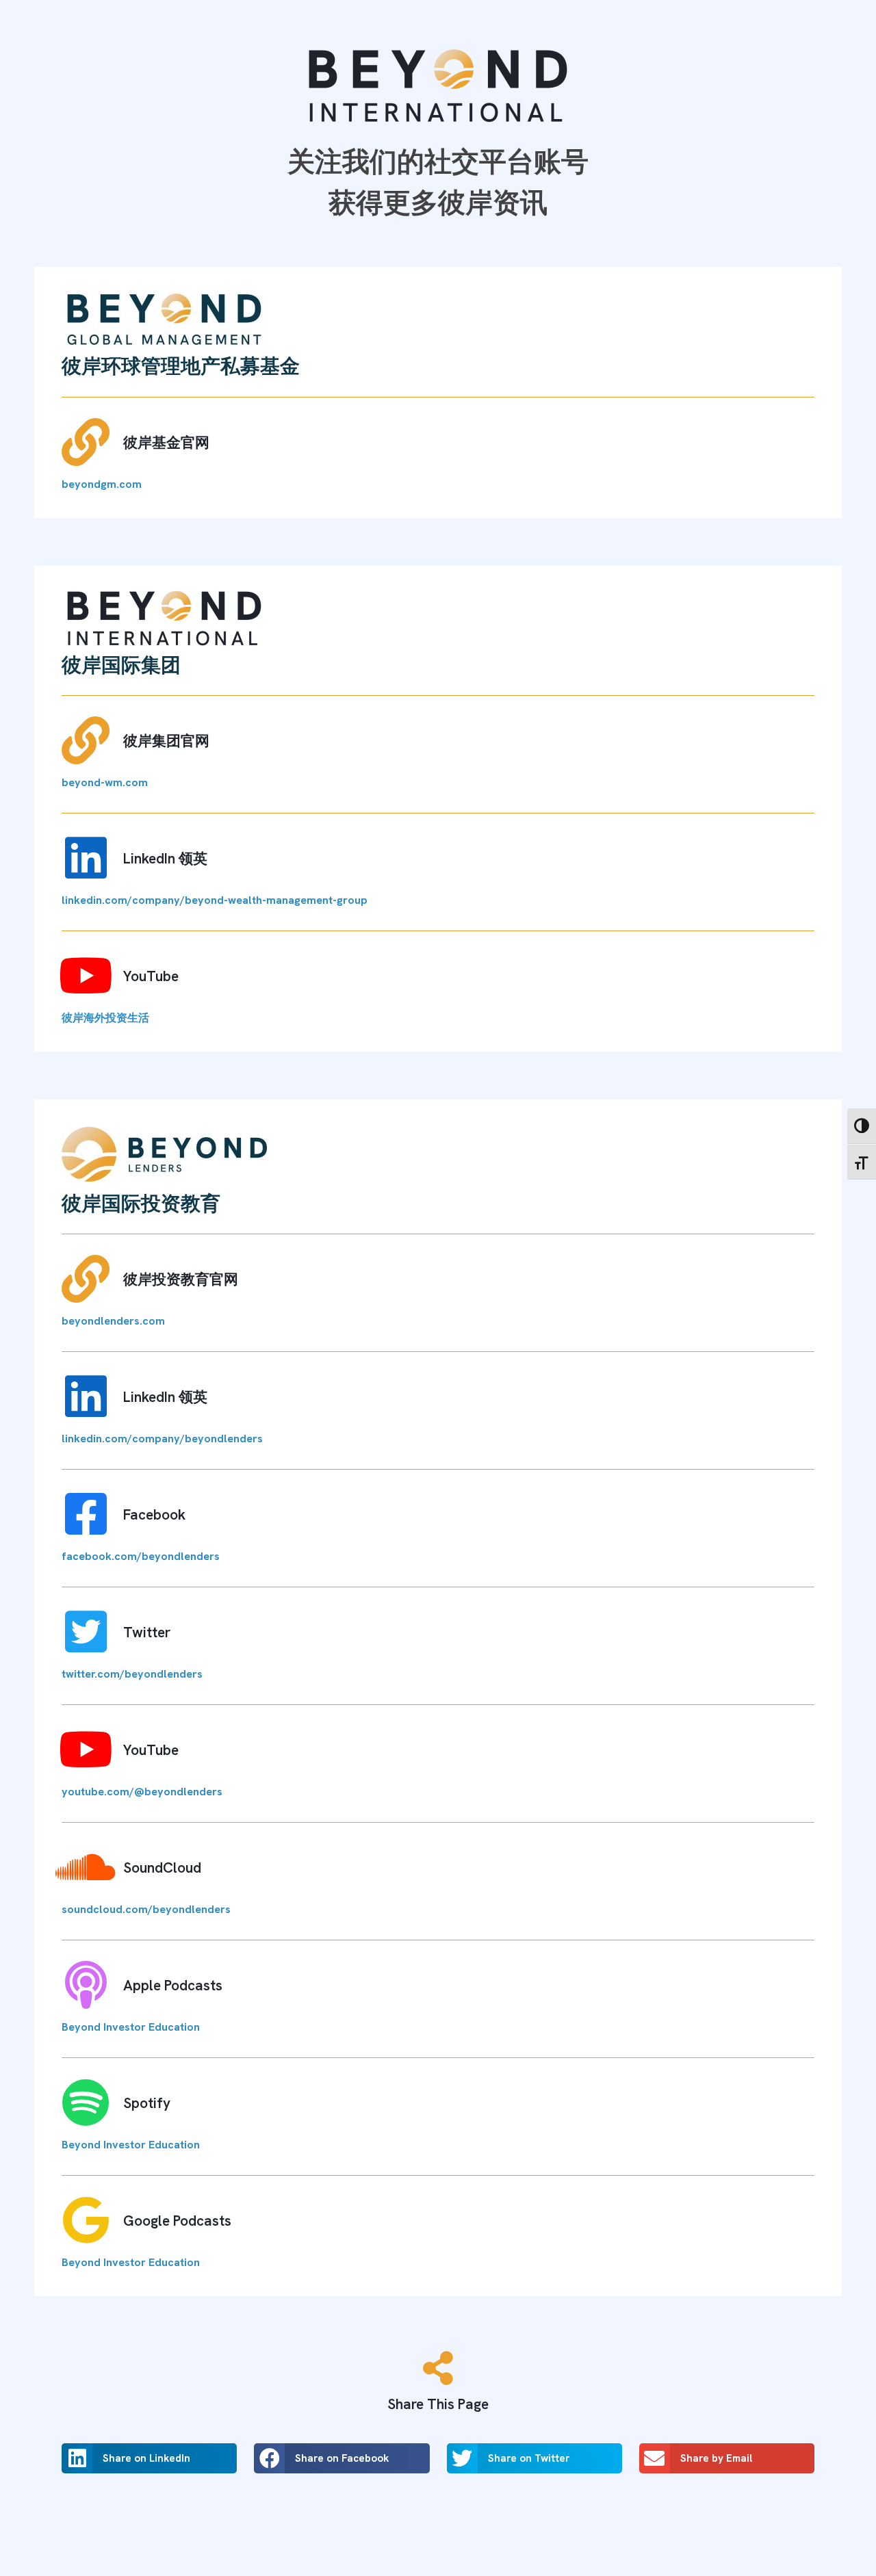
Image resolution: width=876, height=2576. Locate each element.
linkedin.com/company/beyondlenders (162, 1439)
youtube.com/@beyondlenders (142, 1792)
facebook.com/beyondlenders (141, 1556)
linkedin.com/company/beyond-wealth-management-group (215, 900)
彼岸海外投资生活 (105, 1018)
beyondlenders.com (113, 1321)
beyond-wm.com (105, 782)
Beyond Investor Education (131, 2027)
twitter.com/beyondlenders (132, 1674)
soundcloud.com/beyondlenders (146, 1909)
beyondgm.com (102, 484)
